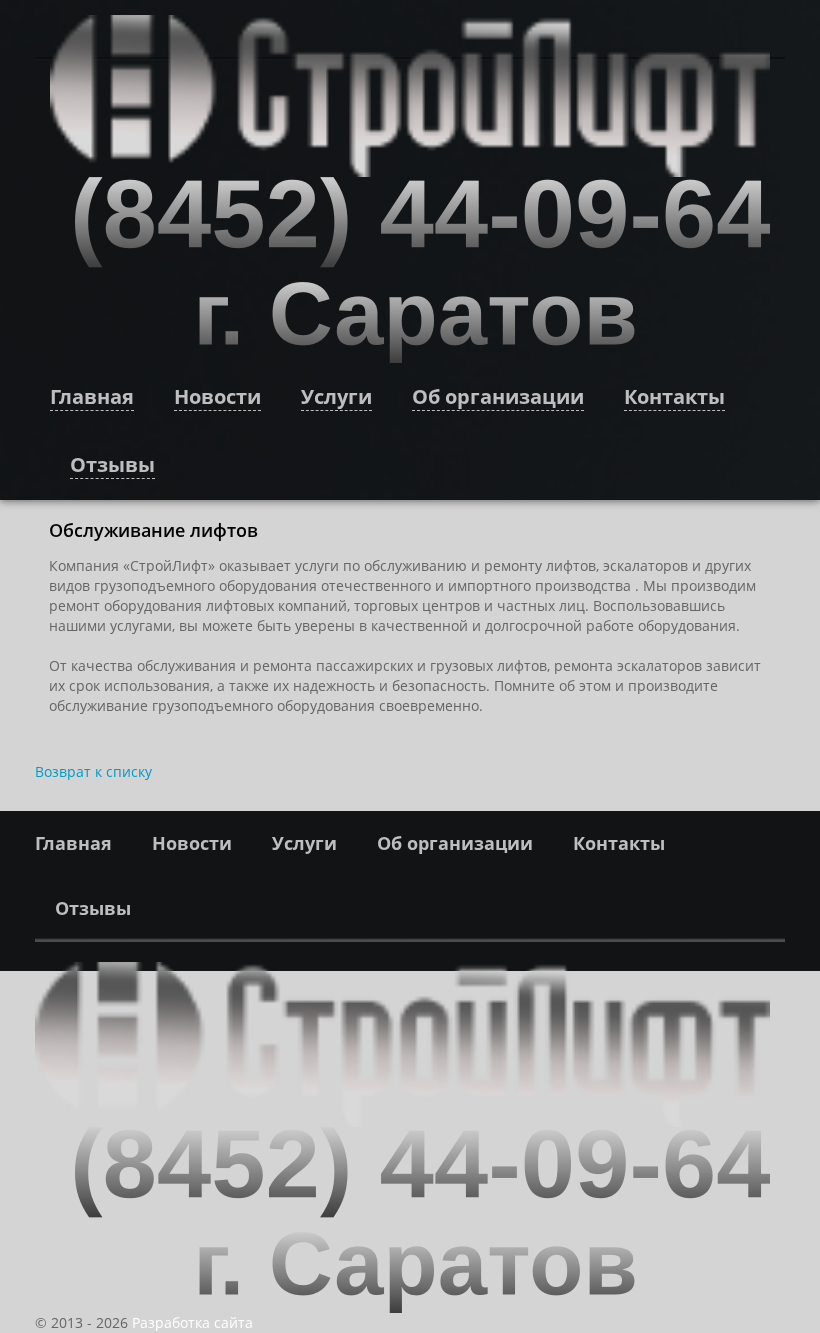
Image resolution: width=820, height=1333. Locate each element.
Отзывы (112, 464)
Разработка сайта (192, 1322)
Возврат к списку (93, 771)
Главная (92, 396)
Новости (217, 396)
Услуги (336, 396)
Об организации (498, 396)
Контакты (674, 396)
